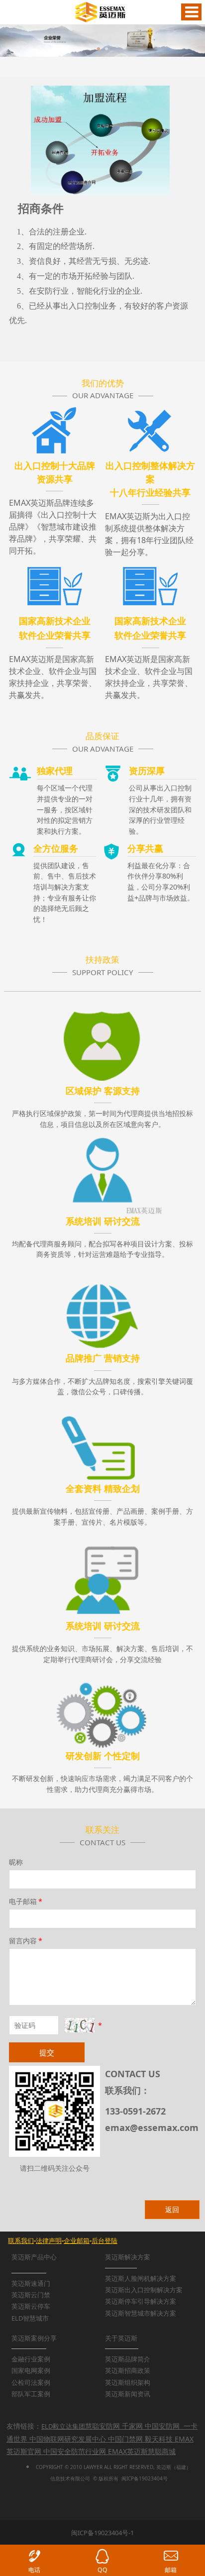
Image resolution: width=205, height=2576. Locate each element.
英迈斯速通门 (31, 2283)
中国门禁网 (125, 2439)
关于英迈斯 (121, 2338)
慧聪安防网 (102, 2426)
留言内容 (26, 1941)
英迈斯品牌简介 (128, 2359)
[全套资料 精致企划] (102, 1440)
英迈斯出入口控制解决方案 (144, 2290)
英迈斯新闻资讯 (128, 2394)
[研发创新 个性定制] (102, 1707)
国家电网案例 (31, 2370)
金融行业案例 (31, 2359)
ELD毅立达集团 (63, 2426)
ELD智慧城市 (30, 2318)
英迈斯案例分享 (34, 2338)
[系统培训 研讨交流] (102, 1172)
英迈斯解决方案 (128, 2257)
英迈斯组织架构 (128, 2382)
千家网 (132, 2426)
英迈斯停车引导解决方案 (141, 2301)
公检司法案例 (31, 2382)
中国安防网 (162, 2426)
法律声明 (49, 2240)
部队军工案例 (31, 2394)
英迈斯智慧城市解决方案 (141, 2313)
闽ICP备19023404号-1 (102, 2533)
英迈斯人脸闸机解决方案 (141, 2278)
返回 (172, 2209)
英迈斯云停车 (31, 2306)
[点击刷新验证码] (80, 2025)
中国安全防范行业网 (75, 2451)
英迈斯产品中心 (34, 2257)
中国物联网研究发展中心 (68, 2439)
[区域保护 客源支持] (102, 1038)
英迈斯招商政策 (128, 2370)
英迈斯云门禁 (31, 2295)
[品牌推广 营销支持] (102, 1306)
